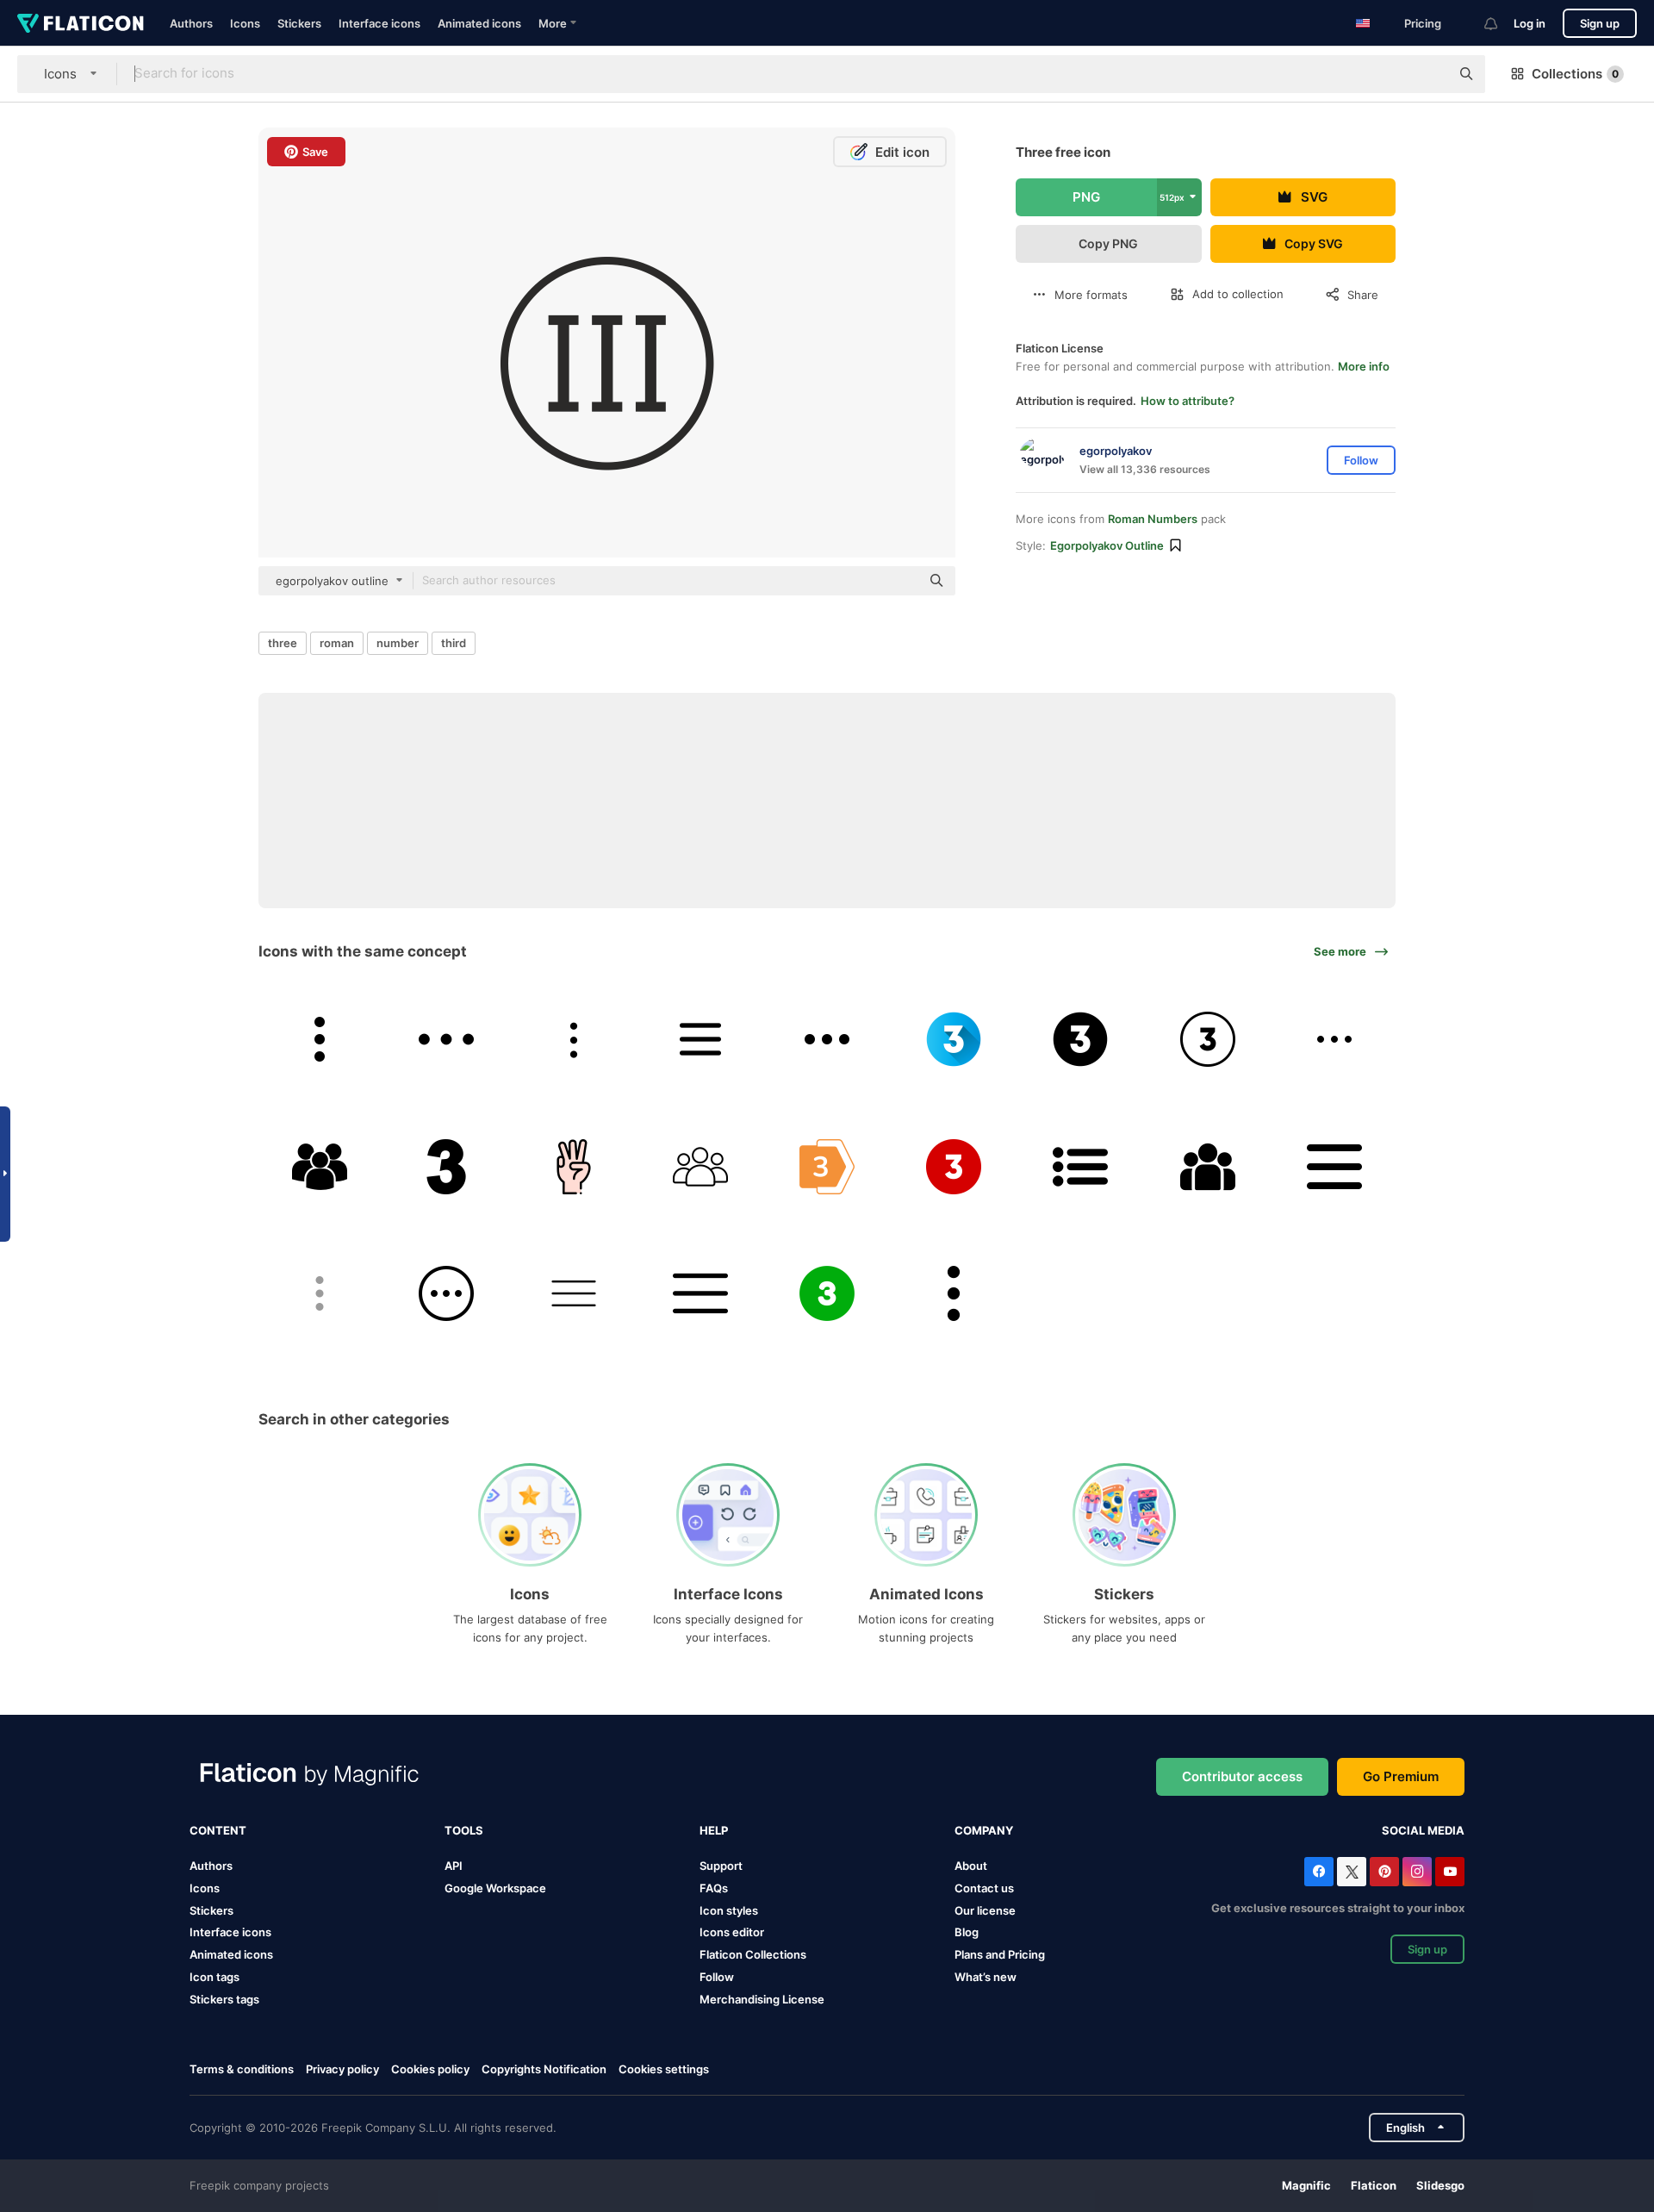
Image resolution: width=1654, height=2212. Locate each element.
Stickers (299, 23)
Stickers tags (224, 1999)
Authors (191, 23)
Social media (1423, 1830)
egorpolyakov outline (1107, 545)
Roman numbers (1153, 519)
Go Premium (1401, 1776)
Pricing (1423, 23)
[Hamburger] (573, 1293)
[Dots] (320, 1039)
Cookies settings (664, 2069)
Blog (967, 1932)
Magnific (1306, 2185)
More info (1364, 366)
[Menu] (700, 1039)
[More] (446, 1039)
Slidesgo (1440, 2185)
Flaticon (1374, 2185)
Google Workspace (495, 1888)
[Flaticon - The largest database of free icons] (81, 23)
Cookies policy (430, 2069)
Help (714, 1830)
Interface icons (379, 23)
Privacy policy (342, 2069)
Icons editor (732, 1932)
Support (721, 1866)
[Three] (446, 1166)
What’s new (986, 1977)
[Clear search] (1428, 74)
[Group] (1208, 1166)
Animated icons (479, 23)
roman (337, 643)
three (283, 643)
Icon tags (215, 1977)
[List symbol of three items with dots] (1080, 1166)
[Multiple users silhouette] (320, 1166)
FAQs (714, 1888)
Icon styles (729, 1910)
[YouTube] (1450, 1872)
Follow (717, 1977)
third (454, 643)
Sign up (1600, 23)
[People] (700, 1166)
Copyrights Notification (544, 2069)
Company (984, 1830)
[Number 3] (954, 1039)
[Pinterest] (1384, 1872)
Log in (1530, 23)
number (398, 643)
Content (218, 1830)
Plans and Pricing (1000, 1954)
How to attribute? (1188, 401)
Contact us (984, 1888)
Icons (245, 23)
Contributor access (1242, 1776)
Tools (464, 1830)
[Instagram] (1417, 1872)
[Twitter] (1352, 1872)
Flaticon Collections (753, 1954)
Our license (985, 1910)
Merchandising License (762, 1999)
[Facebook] (1319, 1872)
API (454, 1866)
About (971, 1866)
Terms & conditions (242, 2069)
